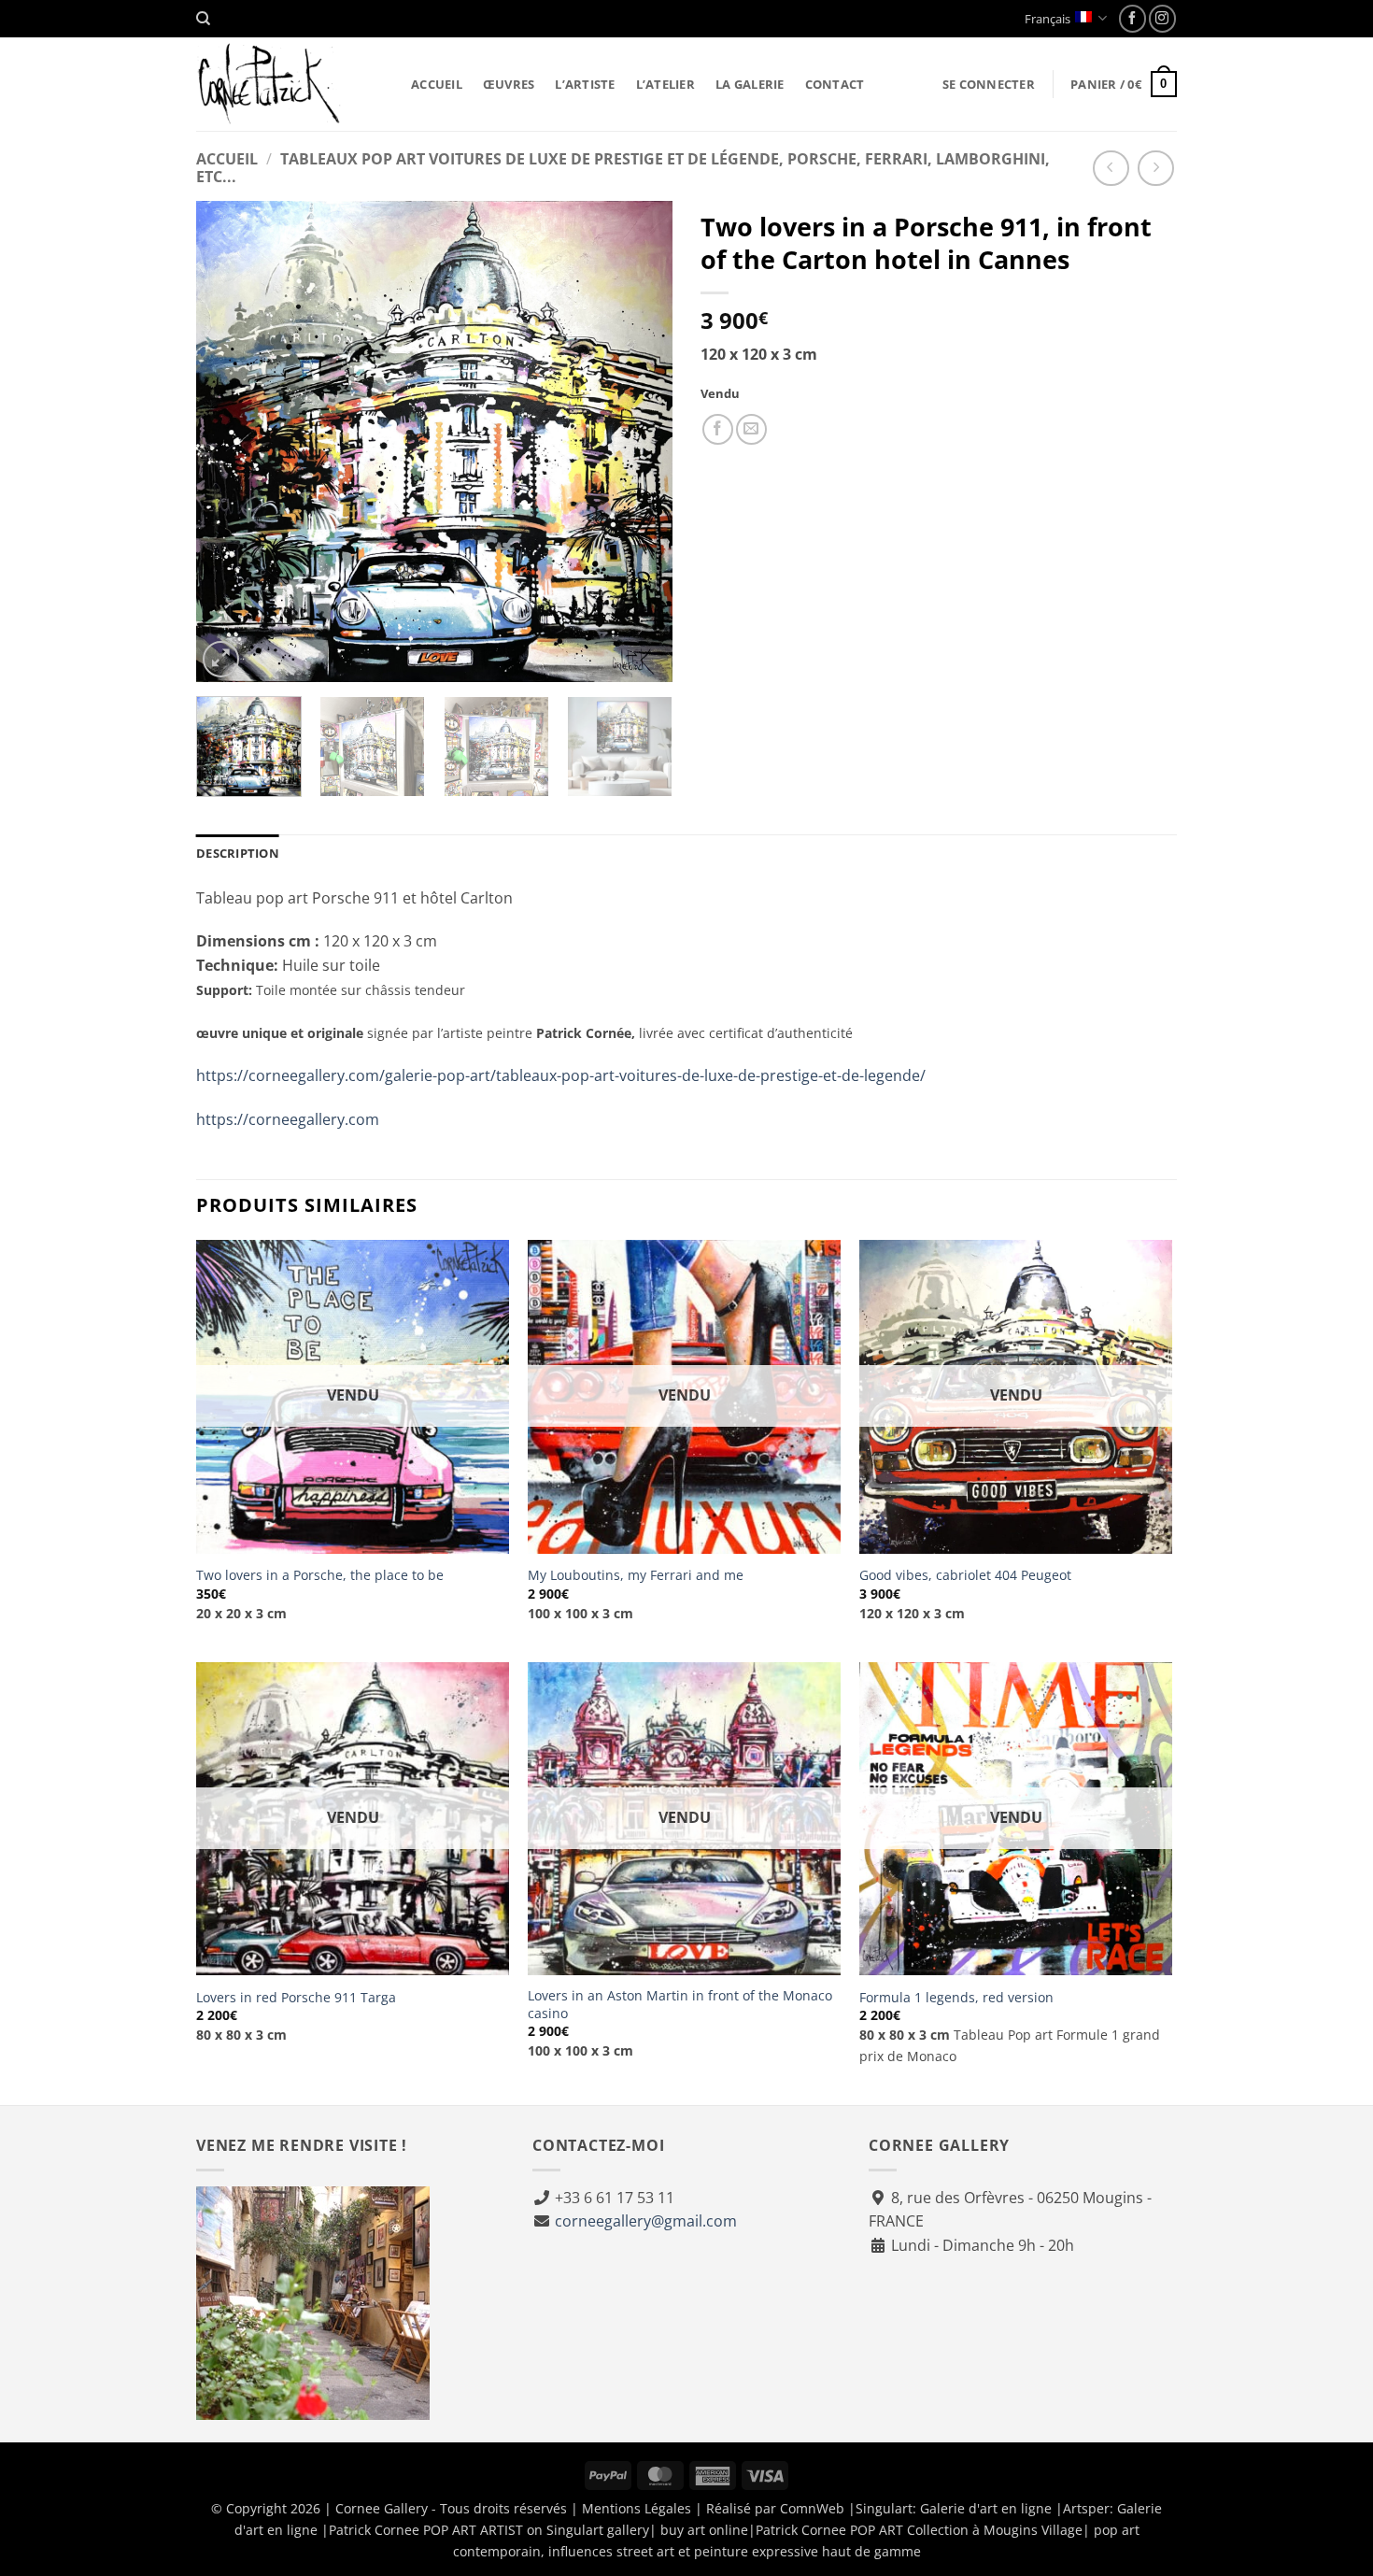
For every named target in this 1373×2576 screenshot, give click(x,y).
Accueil (437, 84)
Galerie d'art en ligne (986, 2508)
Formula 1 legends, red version (956, 1998)
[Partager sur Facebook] (718, 429)
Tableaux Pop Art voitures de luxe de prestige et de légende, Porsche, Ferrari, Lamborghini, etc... (623, 168)
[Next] (640, 441)
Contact (835, 84)
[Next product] (1111, 169)
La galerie (750, 84)
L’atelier (665, 84)
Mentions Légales (637, 2508)
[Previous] (229, 441)
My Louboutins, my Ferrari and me (636, 1575)
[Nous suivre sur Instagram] (1162, 18)
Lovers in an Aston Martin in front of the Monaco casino (680, 2005)
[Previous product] (1156, 169)
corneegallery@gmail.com (646, 2221)
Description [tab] (238, 853)
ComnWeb (812, 2508)
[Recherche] (203, 19)
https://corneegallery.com (288, 1119)
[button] (989, 84)
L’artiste (585, 84)
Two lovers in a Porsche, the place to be (320, 1575)
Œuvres (509, 84)
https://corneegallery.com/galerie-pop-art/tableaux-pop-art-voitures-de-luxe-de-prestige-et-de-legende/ (561, 1075)
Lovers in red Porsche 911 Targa (296, 1998)
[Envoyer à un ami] (751, 429)
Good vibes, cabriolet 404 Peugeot (965, 1575)
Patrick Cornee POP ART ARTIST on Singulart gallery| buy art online (538, 2530)
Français (1047, 19)
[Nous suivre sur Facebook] (1132, 18)
